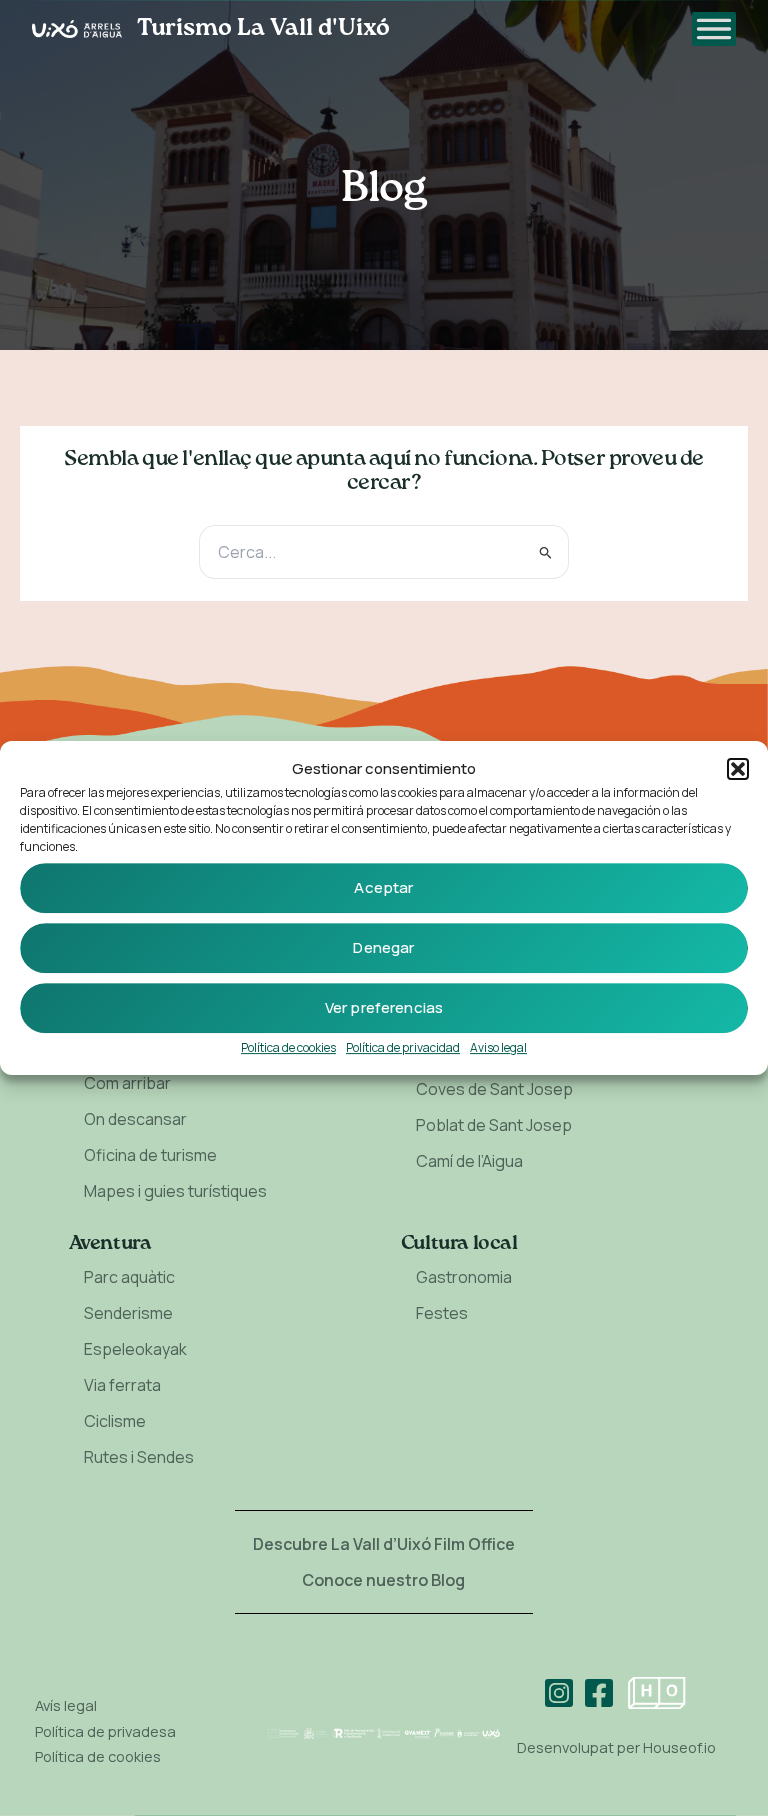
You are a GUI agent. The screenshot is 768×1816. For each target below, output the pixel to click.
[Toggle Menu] (714, 28)
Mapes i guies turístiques (175, 1191)
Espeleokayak (135, 1349)
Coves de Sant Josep (494, 1089)
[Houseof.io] (657, 1693)
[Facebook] (599, 1693)
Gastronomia (464, 1277)
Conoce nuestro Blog (383, 1580)
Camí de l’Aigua (469, 1161)
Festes (442, 1313)
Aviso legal (498, 1047)
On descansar (135, 1119)
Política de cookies (288, 1047)
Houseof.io (679, 1747)
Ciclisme (115, 1421)
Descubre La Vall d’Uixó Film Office (384, 1544)
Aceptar (383, 887)
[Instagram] (559, 1693)
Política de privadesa (105, 1731)
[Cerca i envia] (546, 551)
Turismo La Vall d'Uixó (263, 28)
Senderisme (128, 1313)
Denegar (383, 947)
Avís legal (66, 1705)
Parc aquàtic (129, 1277)
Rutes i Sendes (139, 1457)
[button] (738, 769)
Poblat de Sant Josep (494, 1125)
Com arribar (127, 1083)
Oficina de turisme (150, 1155)
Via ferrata (122, 1385)
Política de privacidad (403, 1047)
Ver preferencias (384, 1007)
